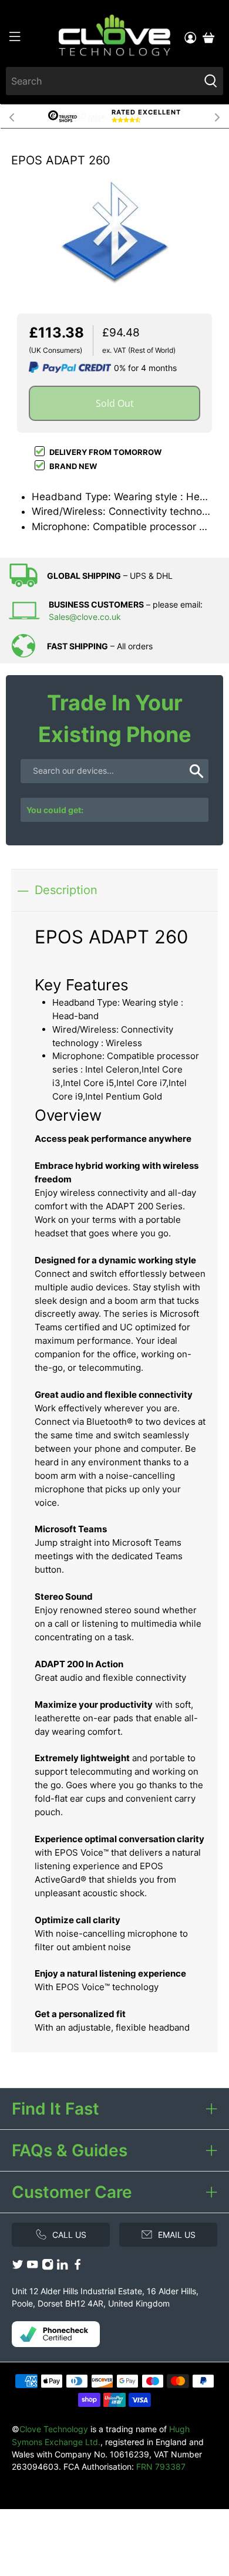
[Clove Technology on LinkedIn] (62, 2267)
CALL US (69, 2235)
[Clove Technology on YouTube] (32, 2267)
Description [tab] (66, 890)
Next (217, 116)
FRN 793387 (161, 2467)
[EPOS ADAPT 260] (114, 228)
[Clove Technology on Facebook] (78, 2267)
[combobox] (103, 81)
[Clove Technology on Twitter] (18, 2267)
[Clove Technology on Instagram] (48, 2267)
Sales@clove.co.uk (85, 617)
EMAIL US (177, 2235)
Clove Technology (54, 2429)
